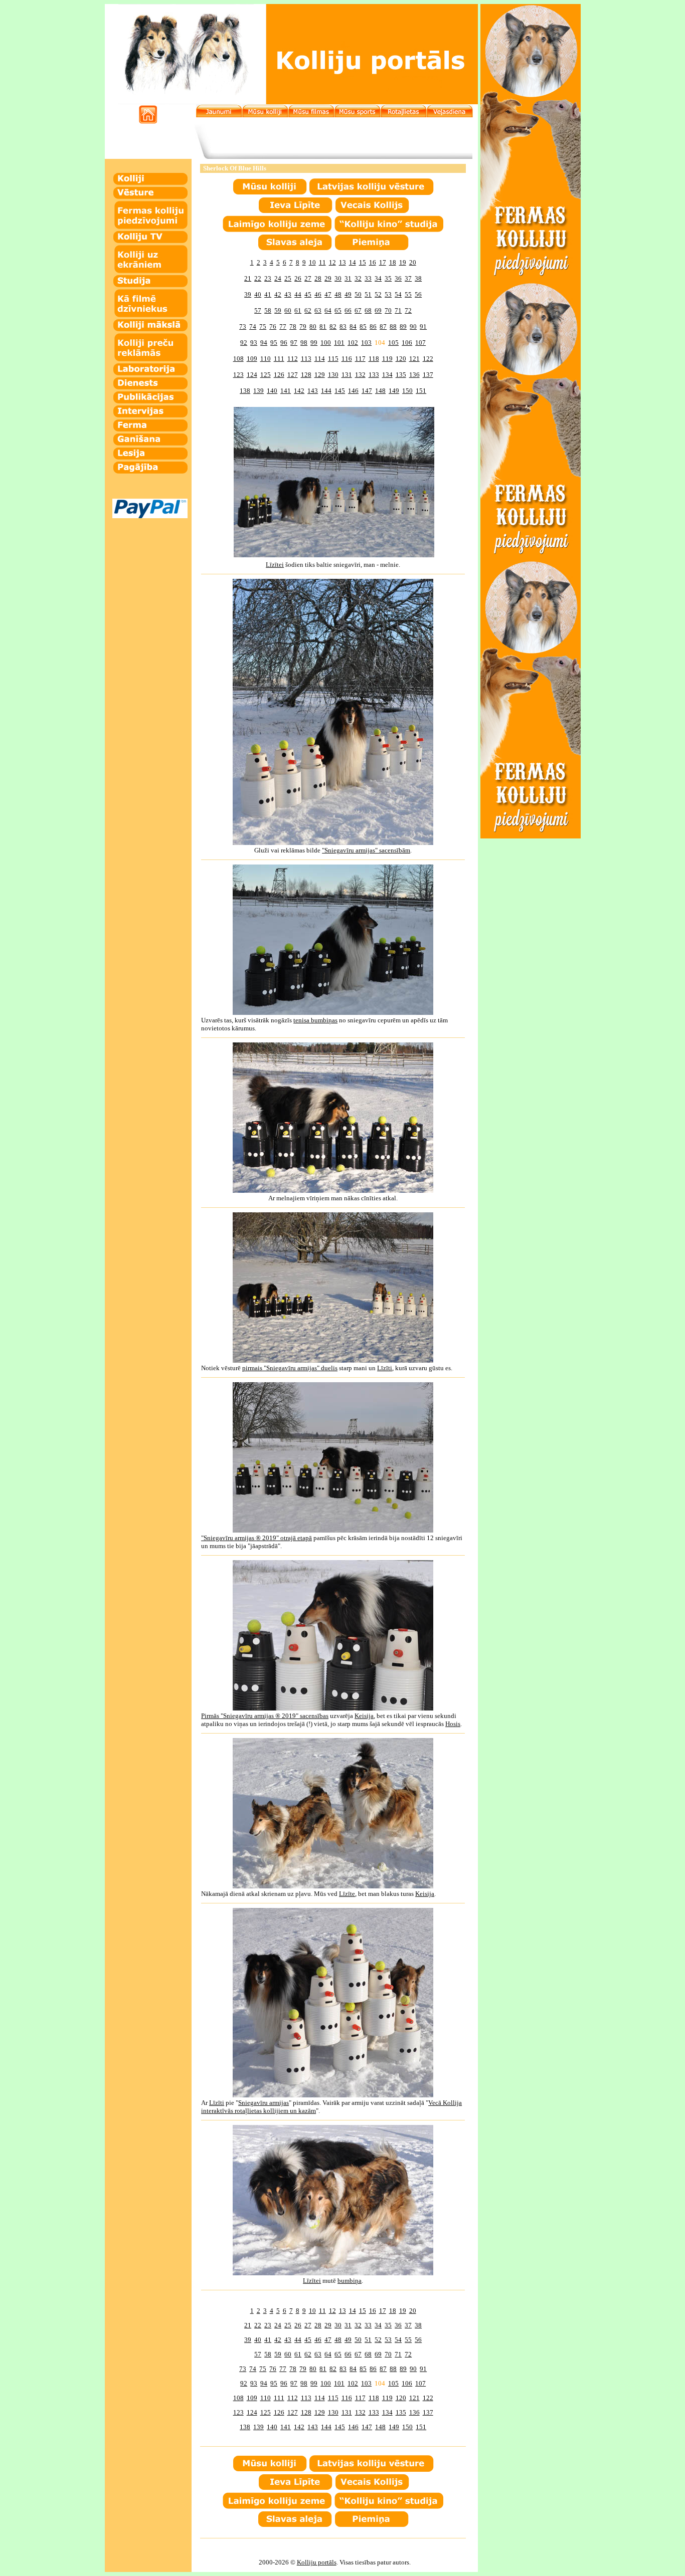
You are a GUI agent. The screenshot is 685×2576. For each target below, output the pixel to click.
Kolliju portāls (317, 2562)
